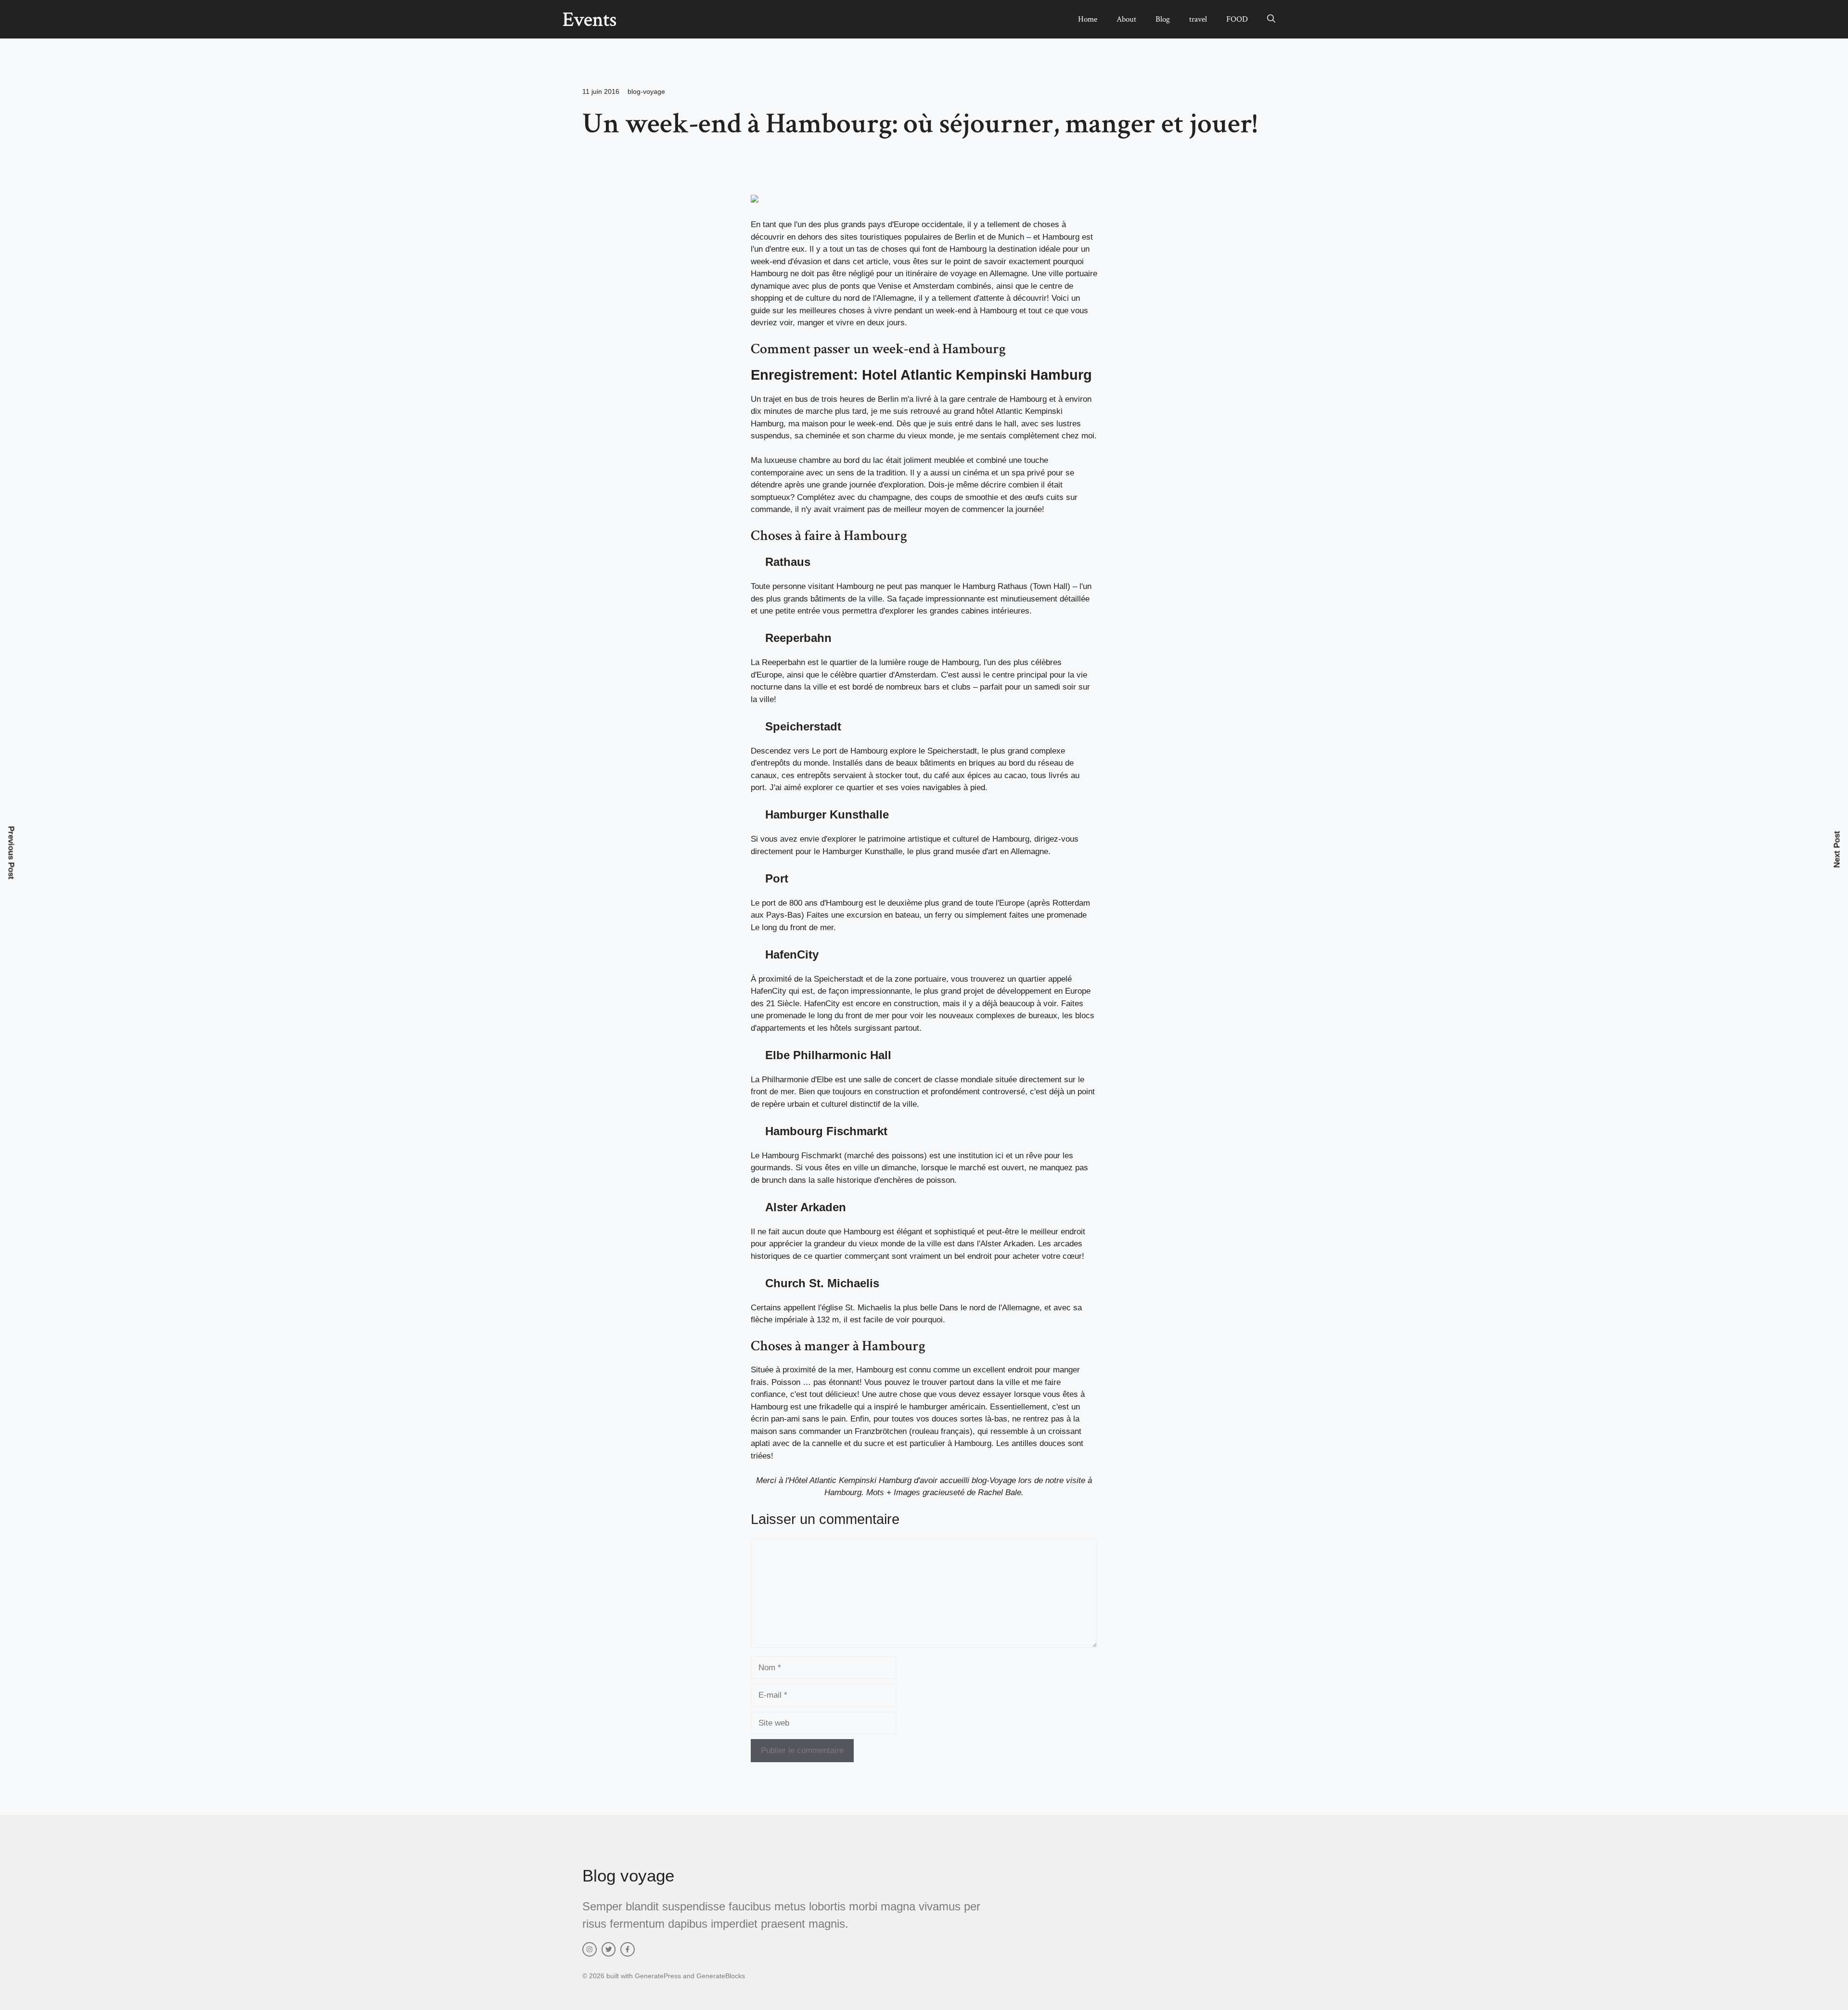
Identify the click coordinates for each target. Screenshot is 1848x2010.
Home (1088, 19)
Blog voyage (628, 1876)
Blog (1163, 19)
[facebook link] (628, 1949)
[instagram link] (590, 1949)
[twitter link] (609, 1949)
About (1126, 19)
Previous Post (11, 852)
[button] (1271, 19)
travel (1198, 19)
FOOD (1237, 19)
